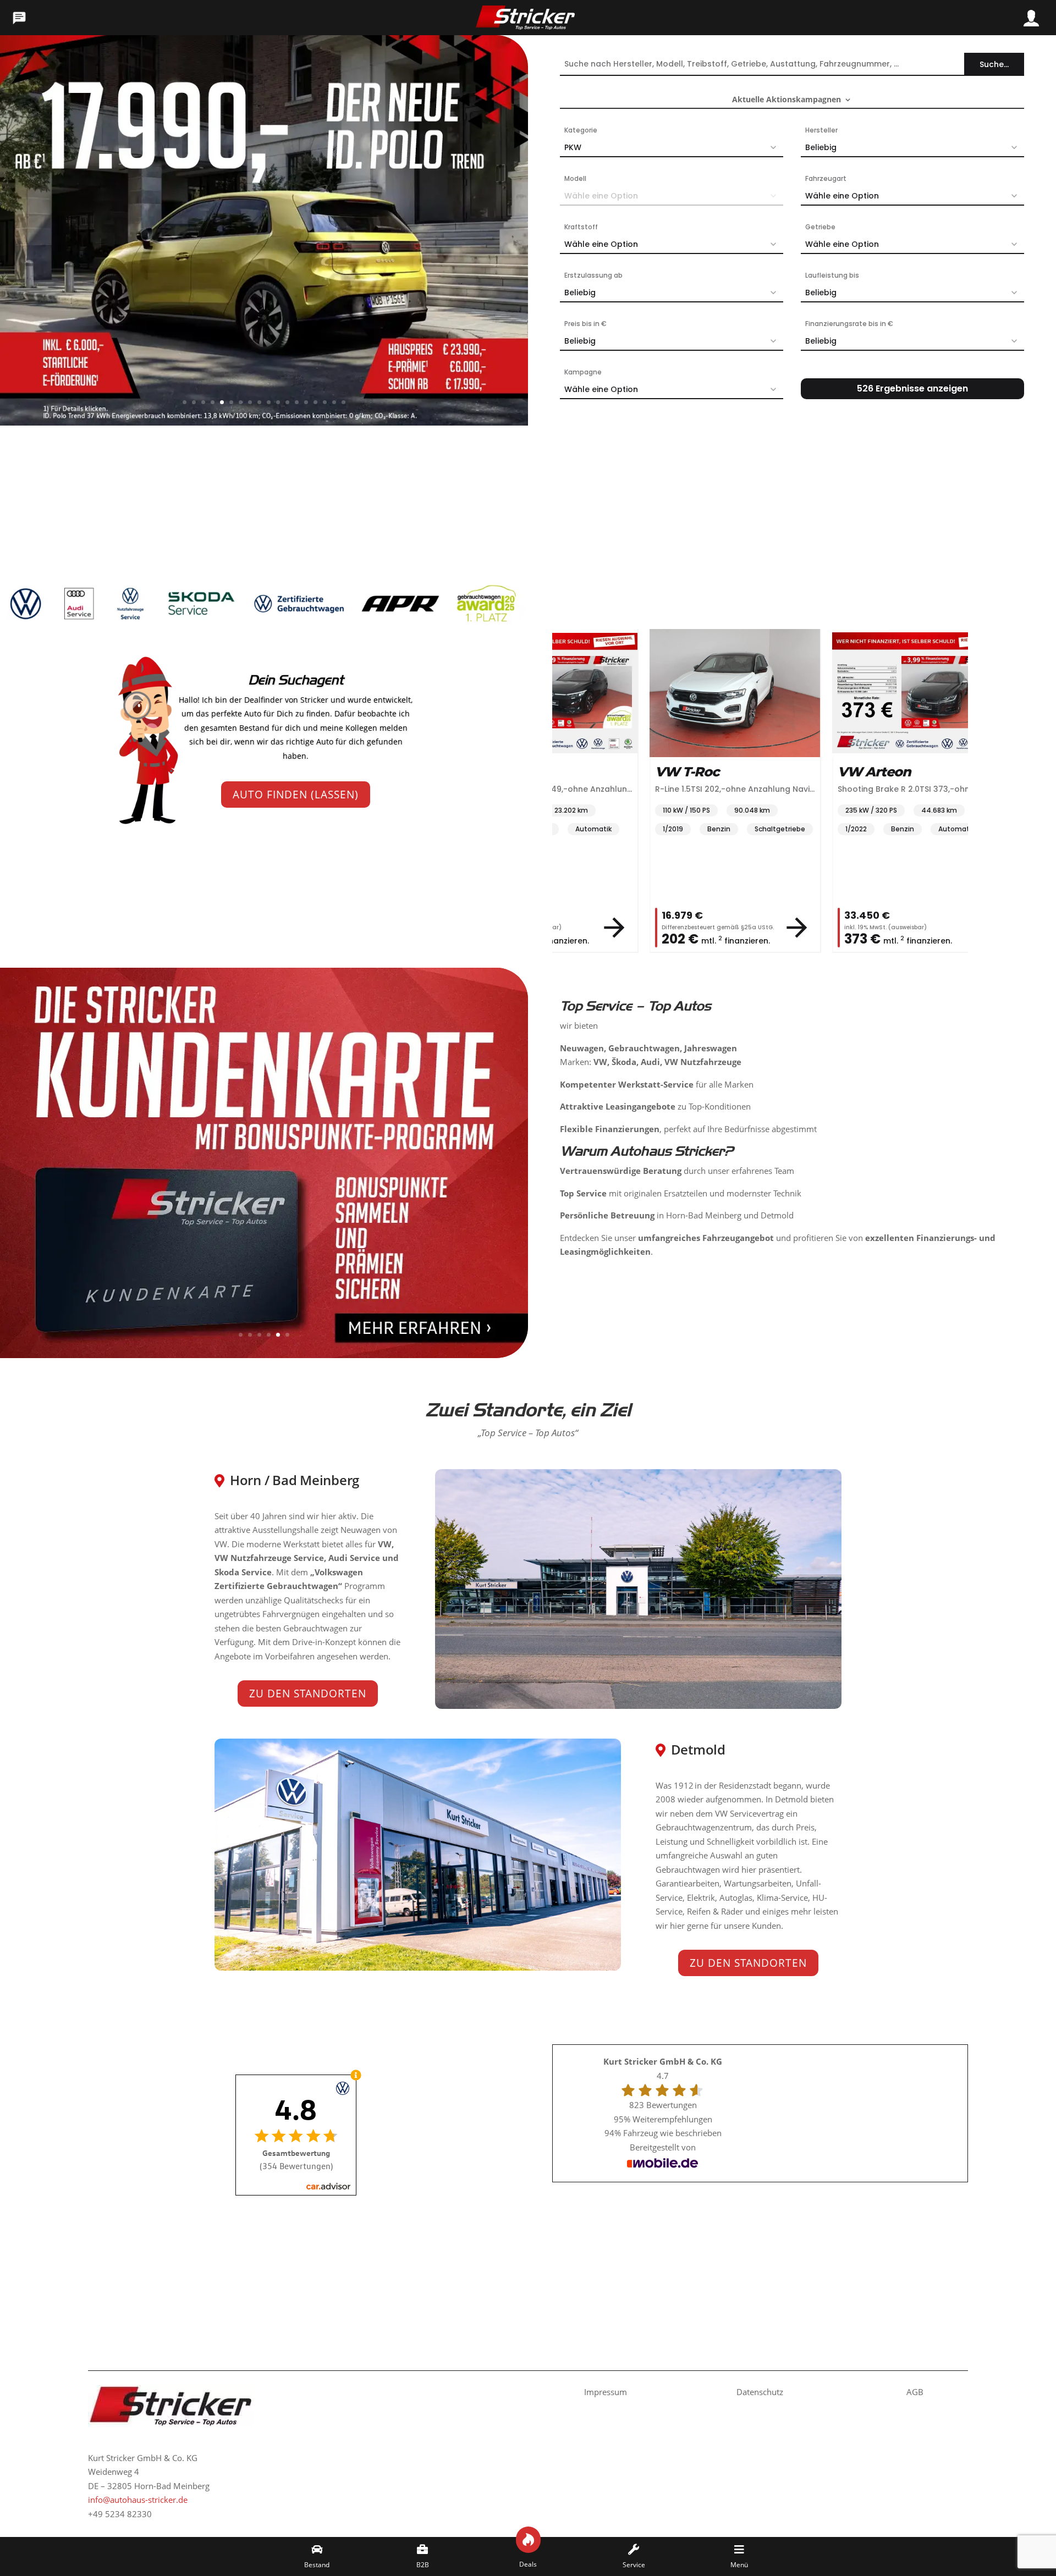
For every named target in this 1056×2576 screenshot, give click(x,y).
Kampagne (583, 372)
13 (297, 402)
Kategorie (581, 130)
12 (287, 402)
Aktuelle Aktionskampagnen (787, 100)
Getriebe (820, 227)
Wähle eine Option (842, 196)
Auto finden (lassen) (296, 795)
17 (334, 402)
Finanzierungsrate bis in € (849, 324)
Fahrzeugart (826, 178)
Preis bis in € (585, 324)
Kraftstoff (581, 227)
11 (278, 402)
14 (306, 402)
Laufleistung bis (832, 275)
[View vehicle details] (614, 928)
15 (315, 402)
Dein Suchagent (296, 680)
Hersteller (821, 130)
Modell (575, 178)
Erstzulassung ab (593, 275)
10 (269, 402)
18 (343, 402)
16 (325, 402)
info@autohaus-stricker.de (138, 2500)
